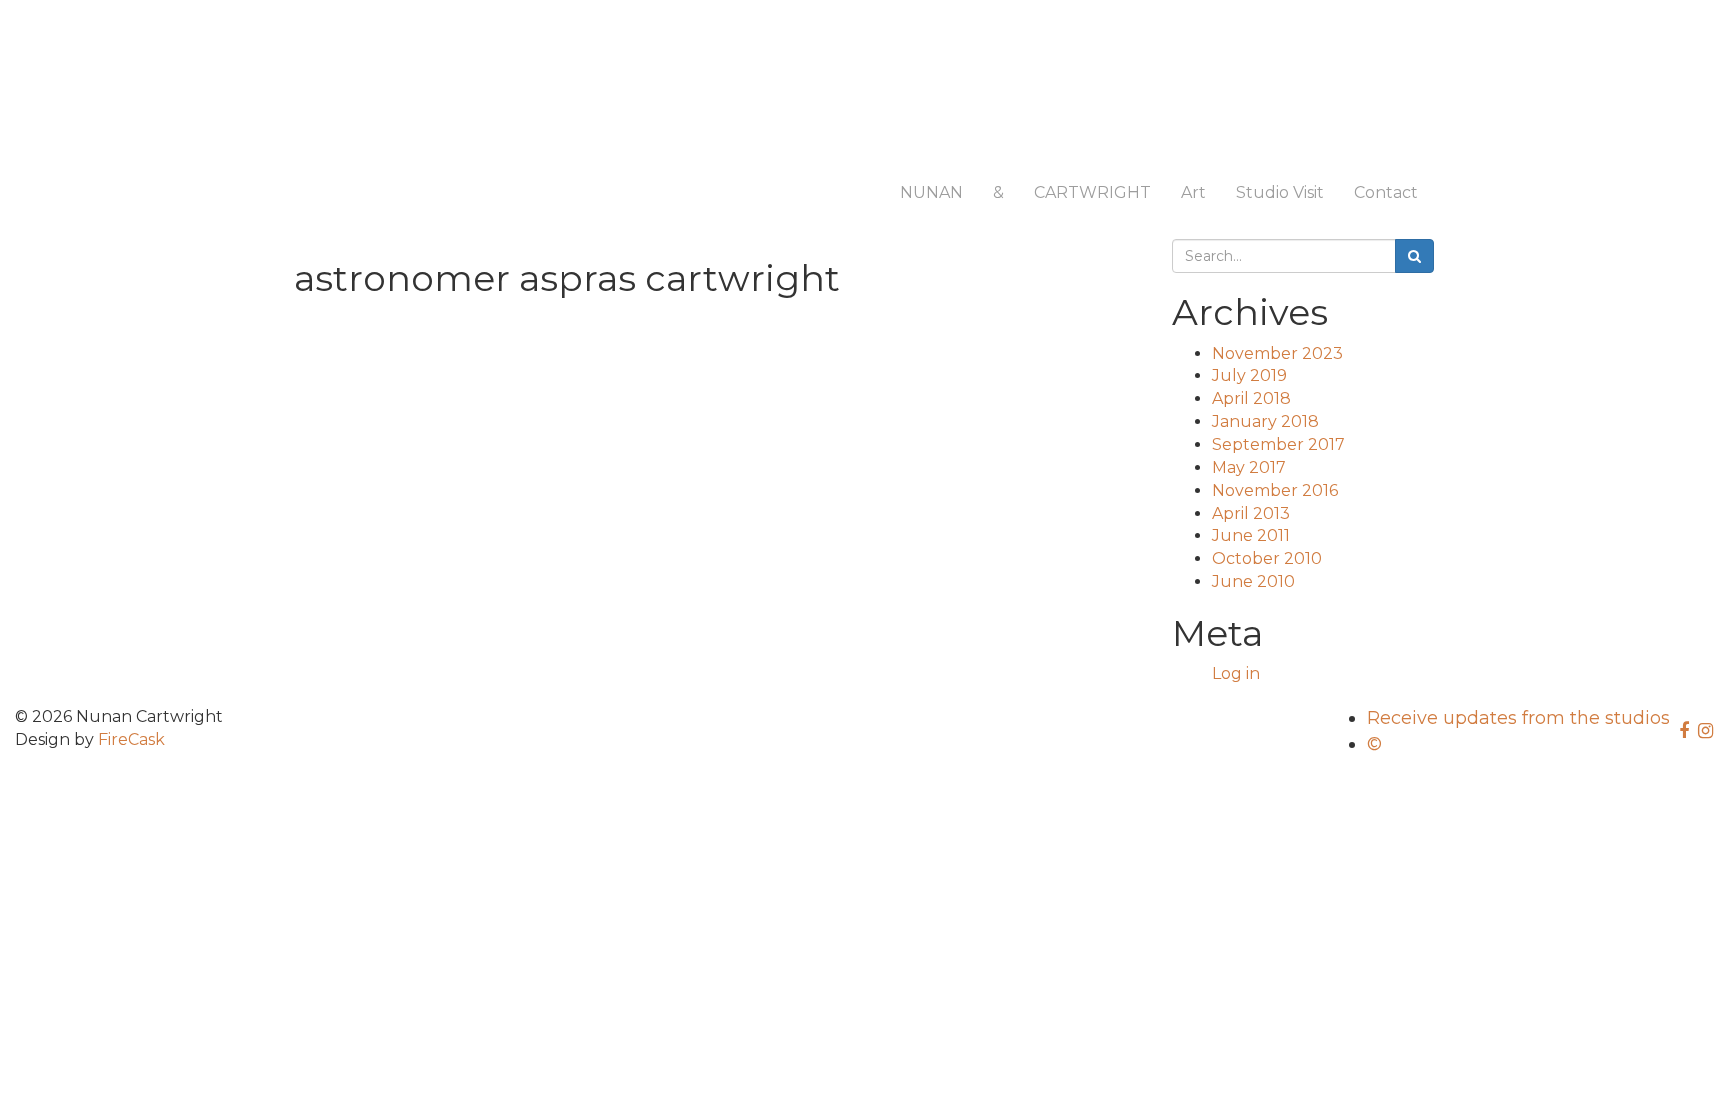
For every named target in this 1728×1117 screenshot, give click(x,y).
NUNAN (931, 192)
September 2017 (1278, 444)
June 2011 (1251, 535)
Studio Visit (1280, 192)
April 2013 (1251, 513)
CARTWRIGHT (1092, 192)
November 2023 (1277, 353)
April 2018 (1251, 398)
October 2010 (1267, 558)
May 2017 (1249, 467)
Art (1193, 192)
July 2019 (1249, 375)
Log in (1236, 673)
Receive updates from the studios (1518, 718)
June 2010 (1253, 581)
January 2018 (1265, 421)
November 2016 (1275, 490)
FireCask (131, 739)
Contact (1386, 192)
